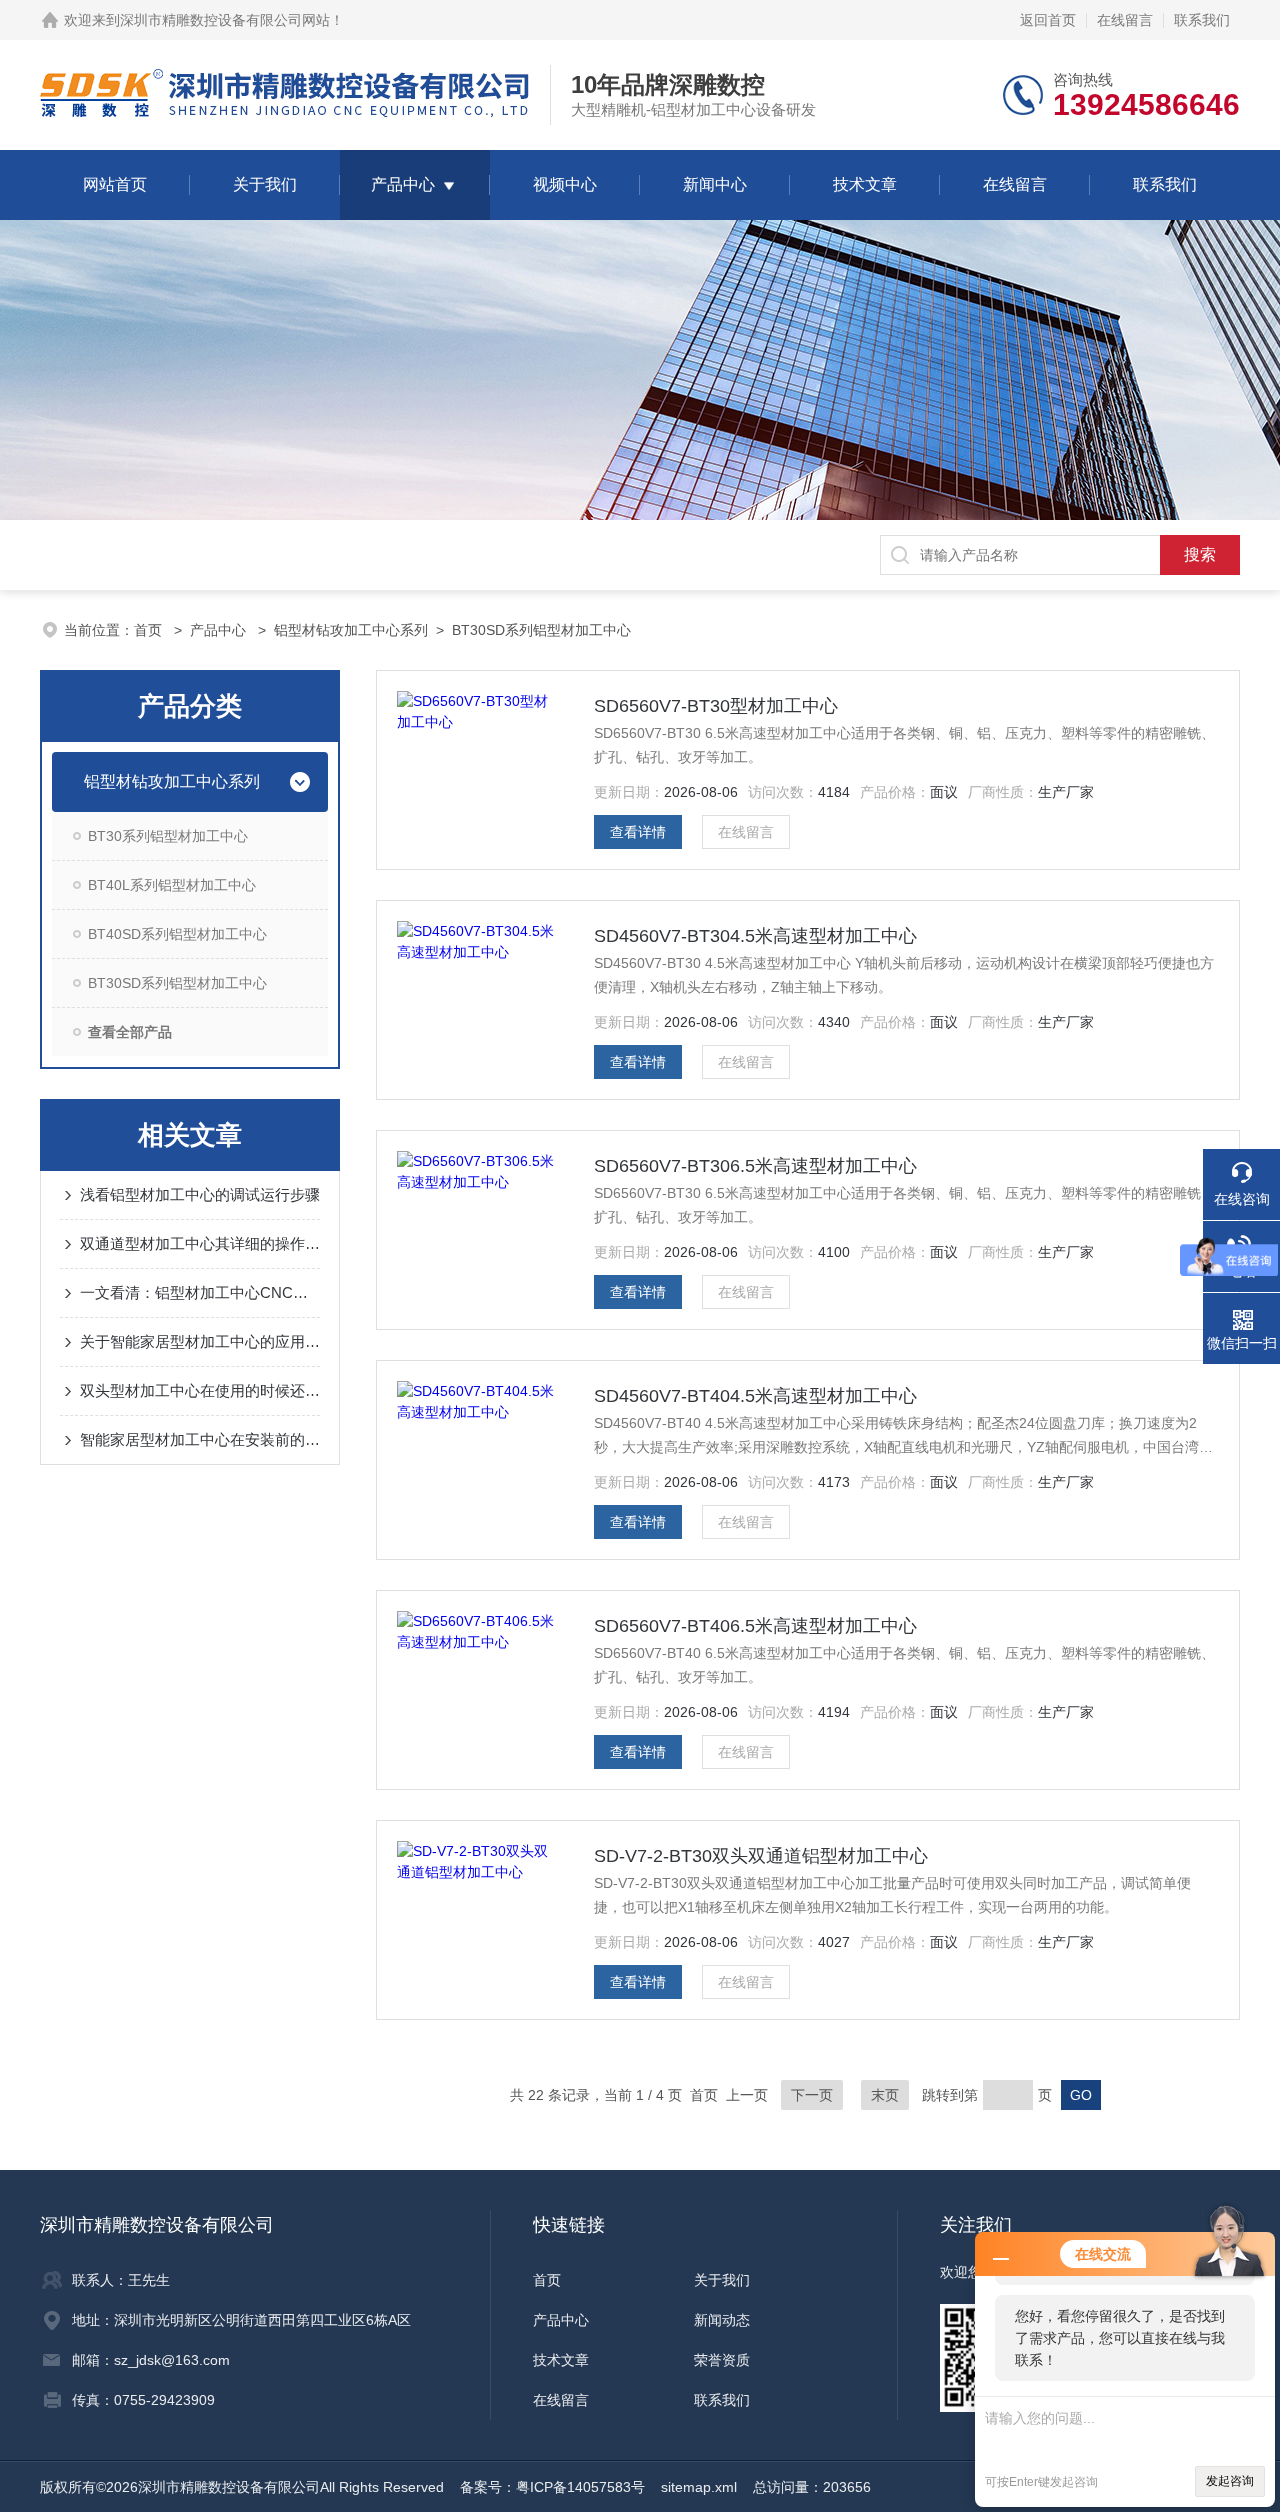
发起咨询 (1230, 2481)
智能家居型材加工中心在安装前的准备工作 (200, 1439)
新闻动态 (722, 2320)
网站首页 (115, 184)
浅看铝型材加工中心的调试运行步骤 (200, 1194)
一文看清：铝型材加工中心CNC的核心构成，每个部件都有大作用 (200, 1292)
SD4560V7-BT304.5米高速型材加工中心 (755, 936)
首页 (150, 630)
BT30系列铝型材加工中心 (168, 836)
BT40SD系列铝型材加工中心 (177, 934)
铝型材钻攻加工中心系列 (351, 630)
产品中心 (403, 184)
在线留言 (1125, 20)
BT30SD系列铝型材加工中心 (541, 630)
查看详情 (638, 832)
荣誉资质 (722, 2360)
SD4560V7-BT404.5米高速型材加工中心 (755, 1396)
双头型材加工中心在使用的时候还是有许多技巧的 (200, 1390)
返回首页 (1048, 20)
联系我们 (1202, 20)
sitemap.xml (699, 2487)
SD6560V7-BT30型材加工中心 (716, 706)
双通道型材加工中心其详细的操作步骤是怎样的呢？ (200, 1243)
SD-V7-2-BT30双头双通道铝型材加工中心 (761, 1856)
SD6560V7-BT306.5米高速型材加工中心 (755, 1166)
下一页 (812, 2095)
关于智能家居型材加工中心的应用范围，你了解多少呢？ (200, 1341)
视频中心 (565, 184)
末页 (885, 2095)
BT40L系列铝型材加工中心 (172, 885)
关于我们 (265, 184)
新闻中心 (715, 184)
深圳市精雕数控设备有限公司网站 (225, 20)
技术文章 (865, 184)
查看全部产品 (130, 1032)
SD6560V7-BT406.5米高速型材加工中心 (755, 1626)
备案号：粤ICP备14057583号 (552, 2487)
